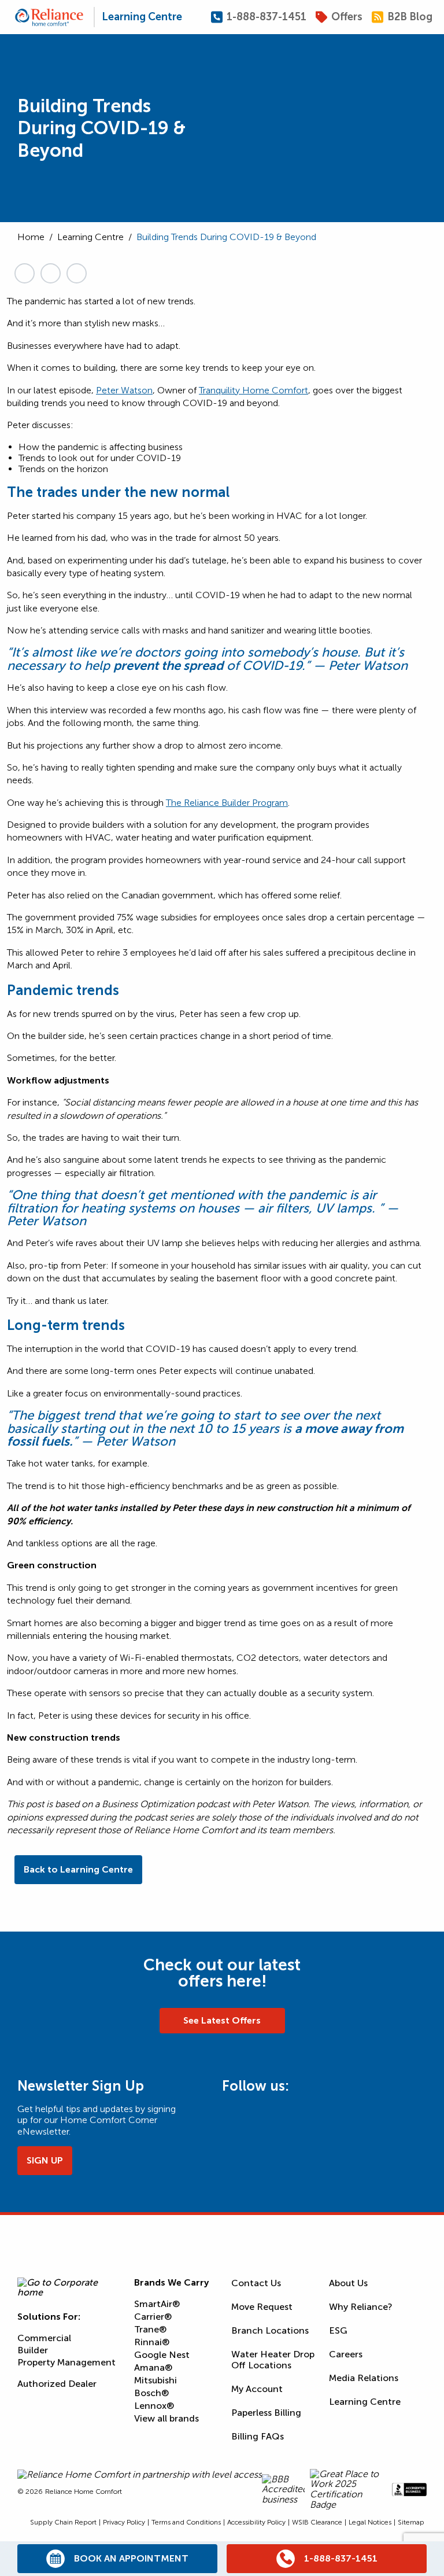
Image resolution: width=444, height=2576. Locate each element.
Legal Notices (370, 2522)
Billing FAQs (258, 2436)
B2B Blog (410, 17)
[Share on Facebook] (77, 273)
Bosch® (151, 2393)
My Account (257, 2389)
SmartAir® (157, 2304)
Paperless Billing (266, 2413)
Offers (347, 17)
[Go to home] (49, 17)
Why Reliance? (361, 2307)
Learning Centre (142, 17)
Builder (33, 2350)
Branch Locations (270, 2330)
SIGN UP (45, 2160)
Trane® (150, 2329)
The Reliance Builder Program (227, 803)
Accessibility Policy (256, 2522)
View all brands (166, 2418)
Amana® (153, 2367)
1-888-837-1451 (267, 17)
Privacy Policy (124, 2522)
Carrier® (153, 2317)
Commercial (44, 2338)
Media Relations (364, 2378)
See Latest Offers (222, 2020)
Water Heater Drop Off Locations (273, 2360)
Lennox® (154, 2406)
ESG (338, 2330)
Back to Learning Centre (78, 1869)
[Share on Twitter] (51, 273)
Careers (346, 2354)
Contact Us (256, 2283)
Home (31, 237)
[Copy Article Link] (25, 273)
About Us (348, 2283)
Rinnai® (152, 2342)
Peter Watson (124, 390)
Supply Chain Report (63, 2522)
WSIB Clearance (317, 2522)
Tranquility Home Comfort (254, 390)
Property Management (66, 2362)
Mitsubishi (156, 2380)
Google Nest (162, 2355)
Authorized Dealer (57, 2384)
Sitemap (411, 2522)
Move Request (262, 2307)
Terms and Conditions (186, 2522)
